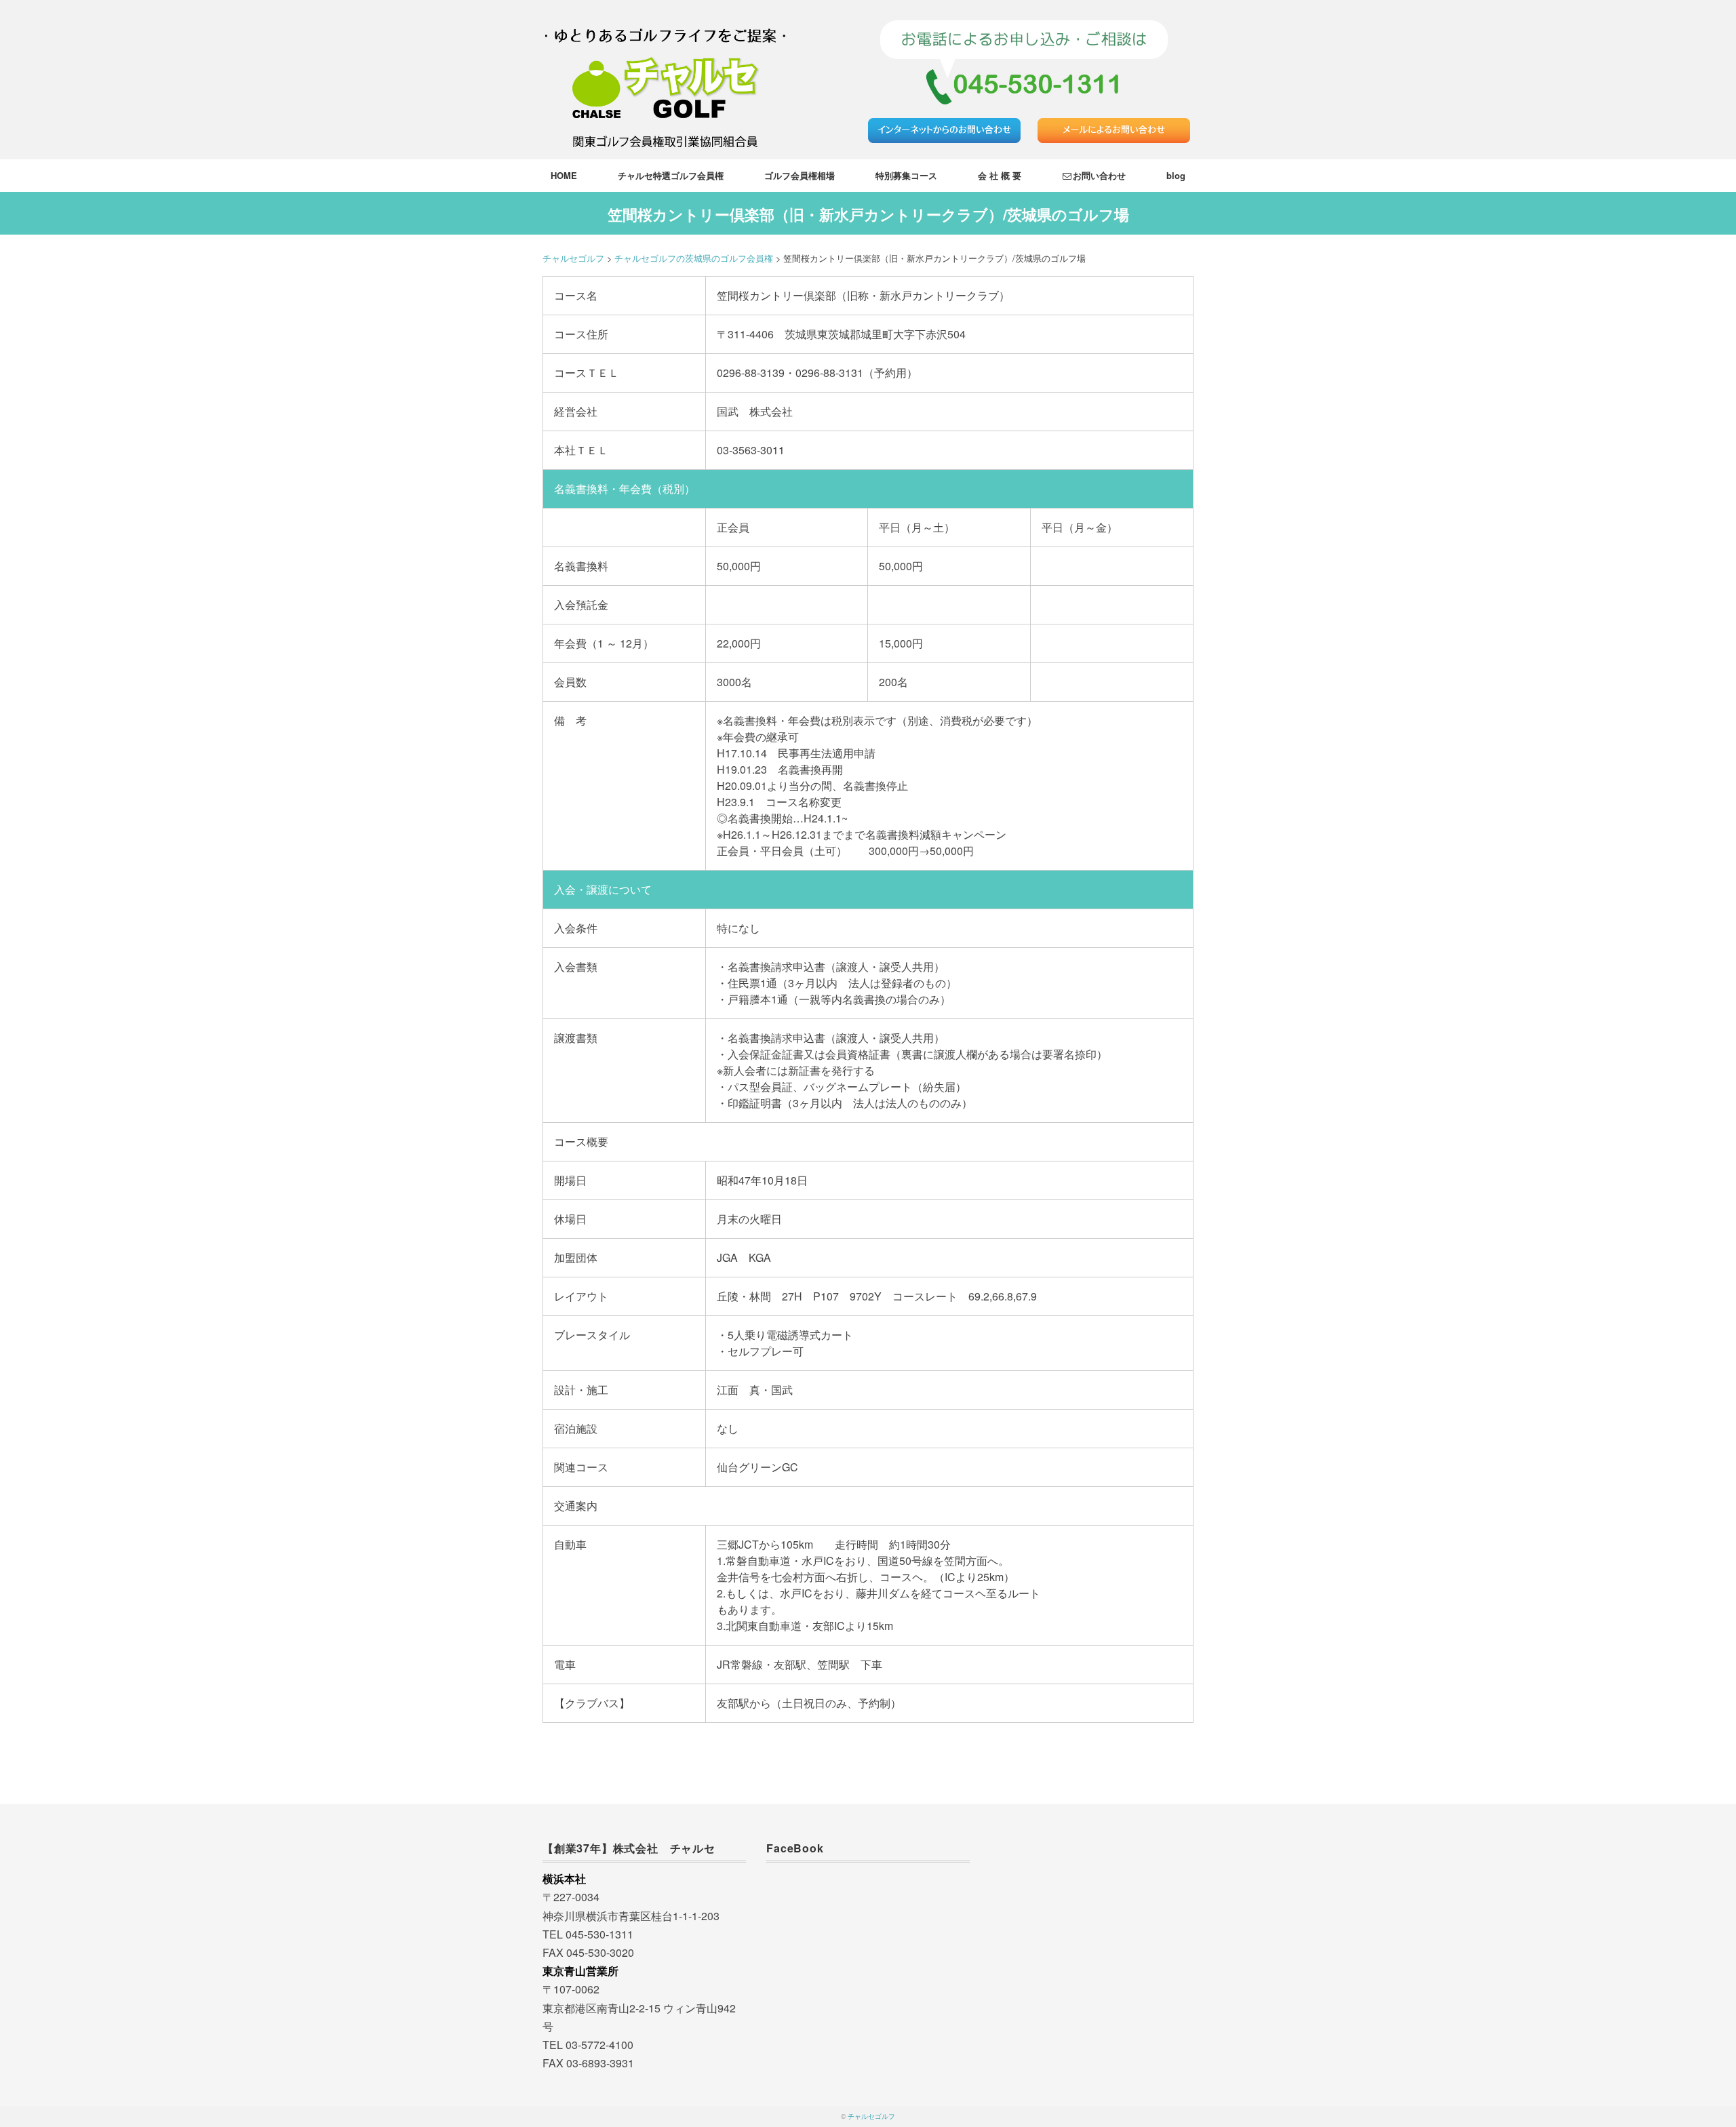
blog (1176, 175)
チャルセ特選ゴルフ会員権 (671, 175)
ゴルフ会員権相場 (800, 175)
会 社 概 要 (1000, 175)
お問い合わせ (1099, 175)
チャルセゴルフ (871, 2116)
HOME (564, 175)
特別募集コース (906, 175)
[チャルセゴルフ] (665, 17)
